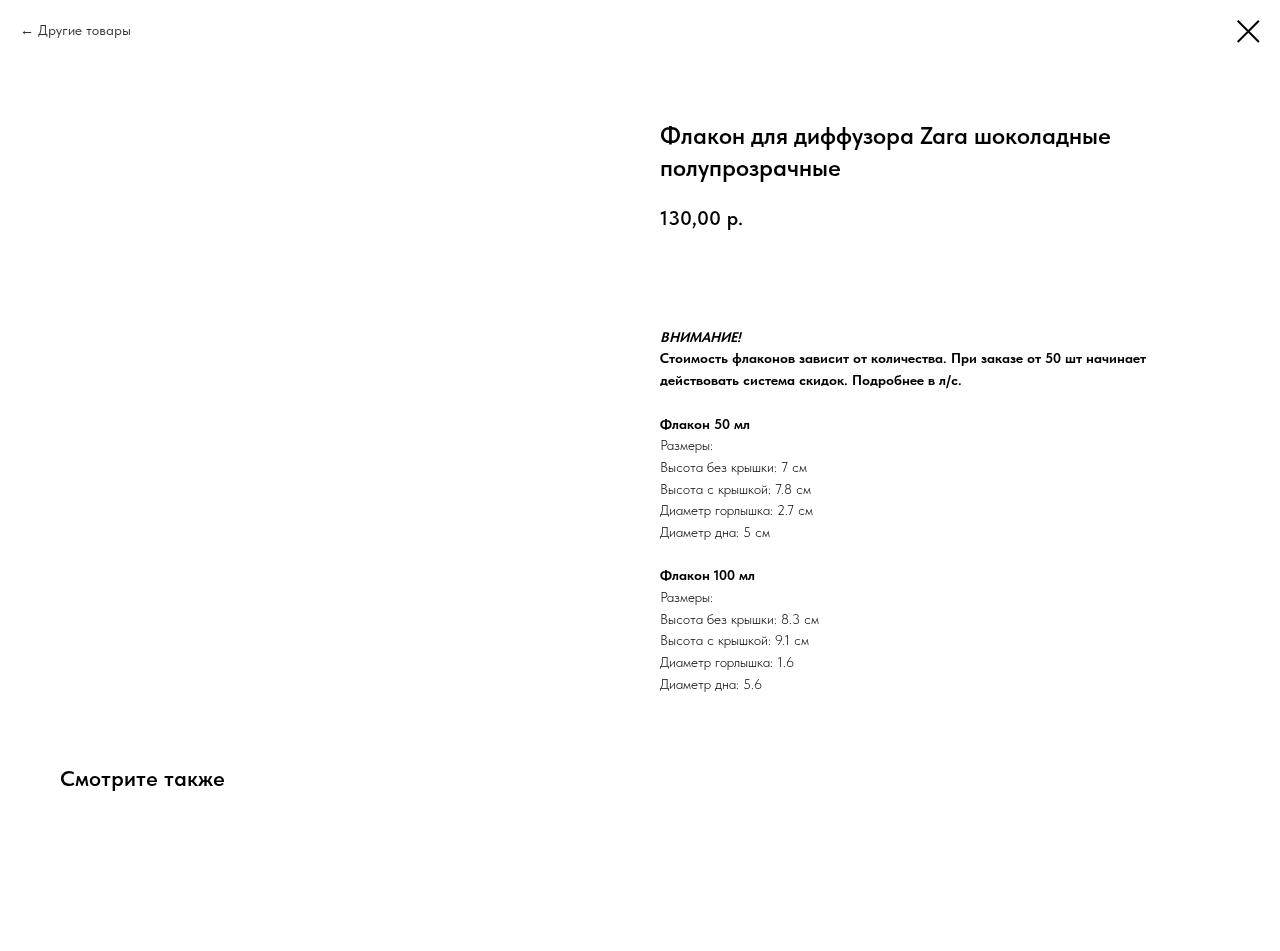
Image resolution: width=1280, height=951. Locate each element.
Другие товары (84, 30)
